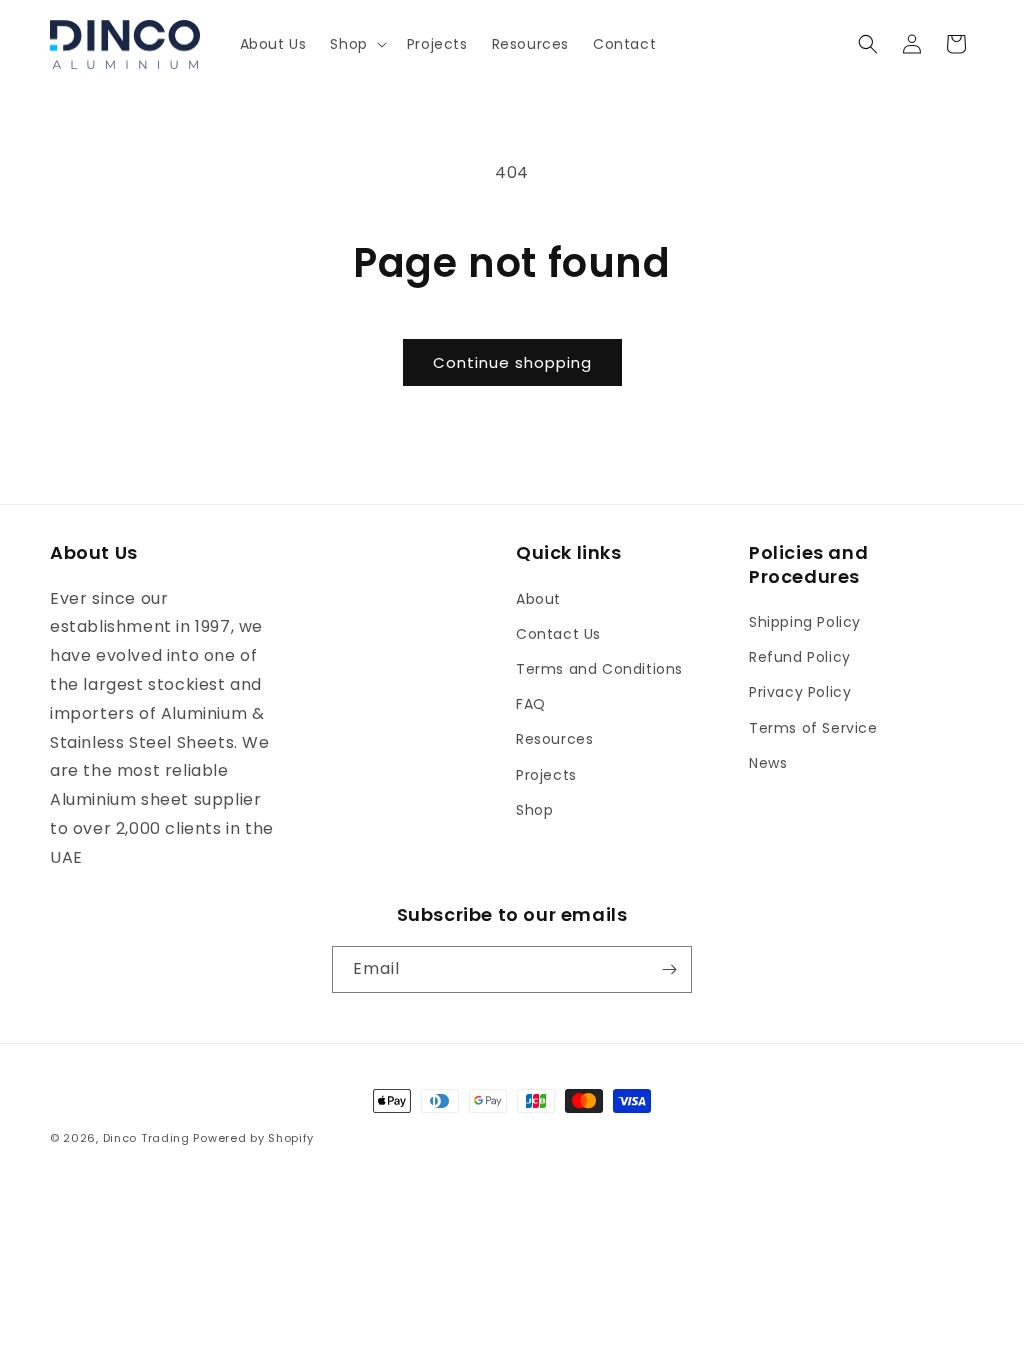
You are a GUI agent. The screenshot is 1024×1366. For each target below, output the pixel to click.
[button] (356, 44)
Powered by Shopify (253, 1138)
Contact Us (558, 634)
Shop (534, 810)
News (768, 763)
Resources (554, 739)
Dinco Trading (146, 1138)
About (538, 599)
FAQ (531, 704)
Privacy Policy (800, 692)
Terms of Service (813, 728)
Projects (546, 775)
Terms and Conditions (599, 669)
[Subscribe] (669, 969)
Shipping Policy (805, 622)
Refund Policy (800, 657)
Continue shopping (512, 362)
